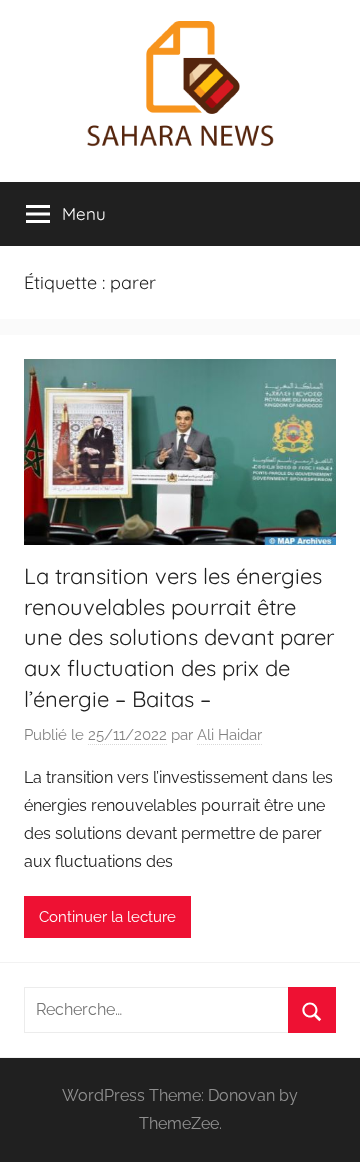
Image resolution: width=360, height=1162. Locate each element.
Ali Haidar (229, 735)
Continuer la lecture (107, 917)
